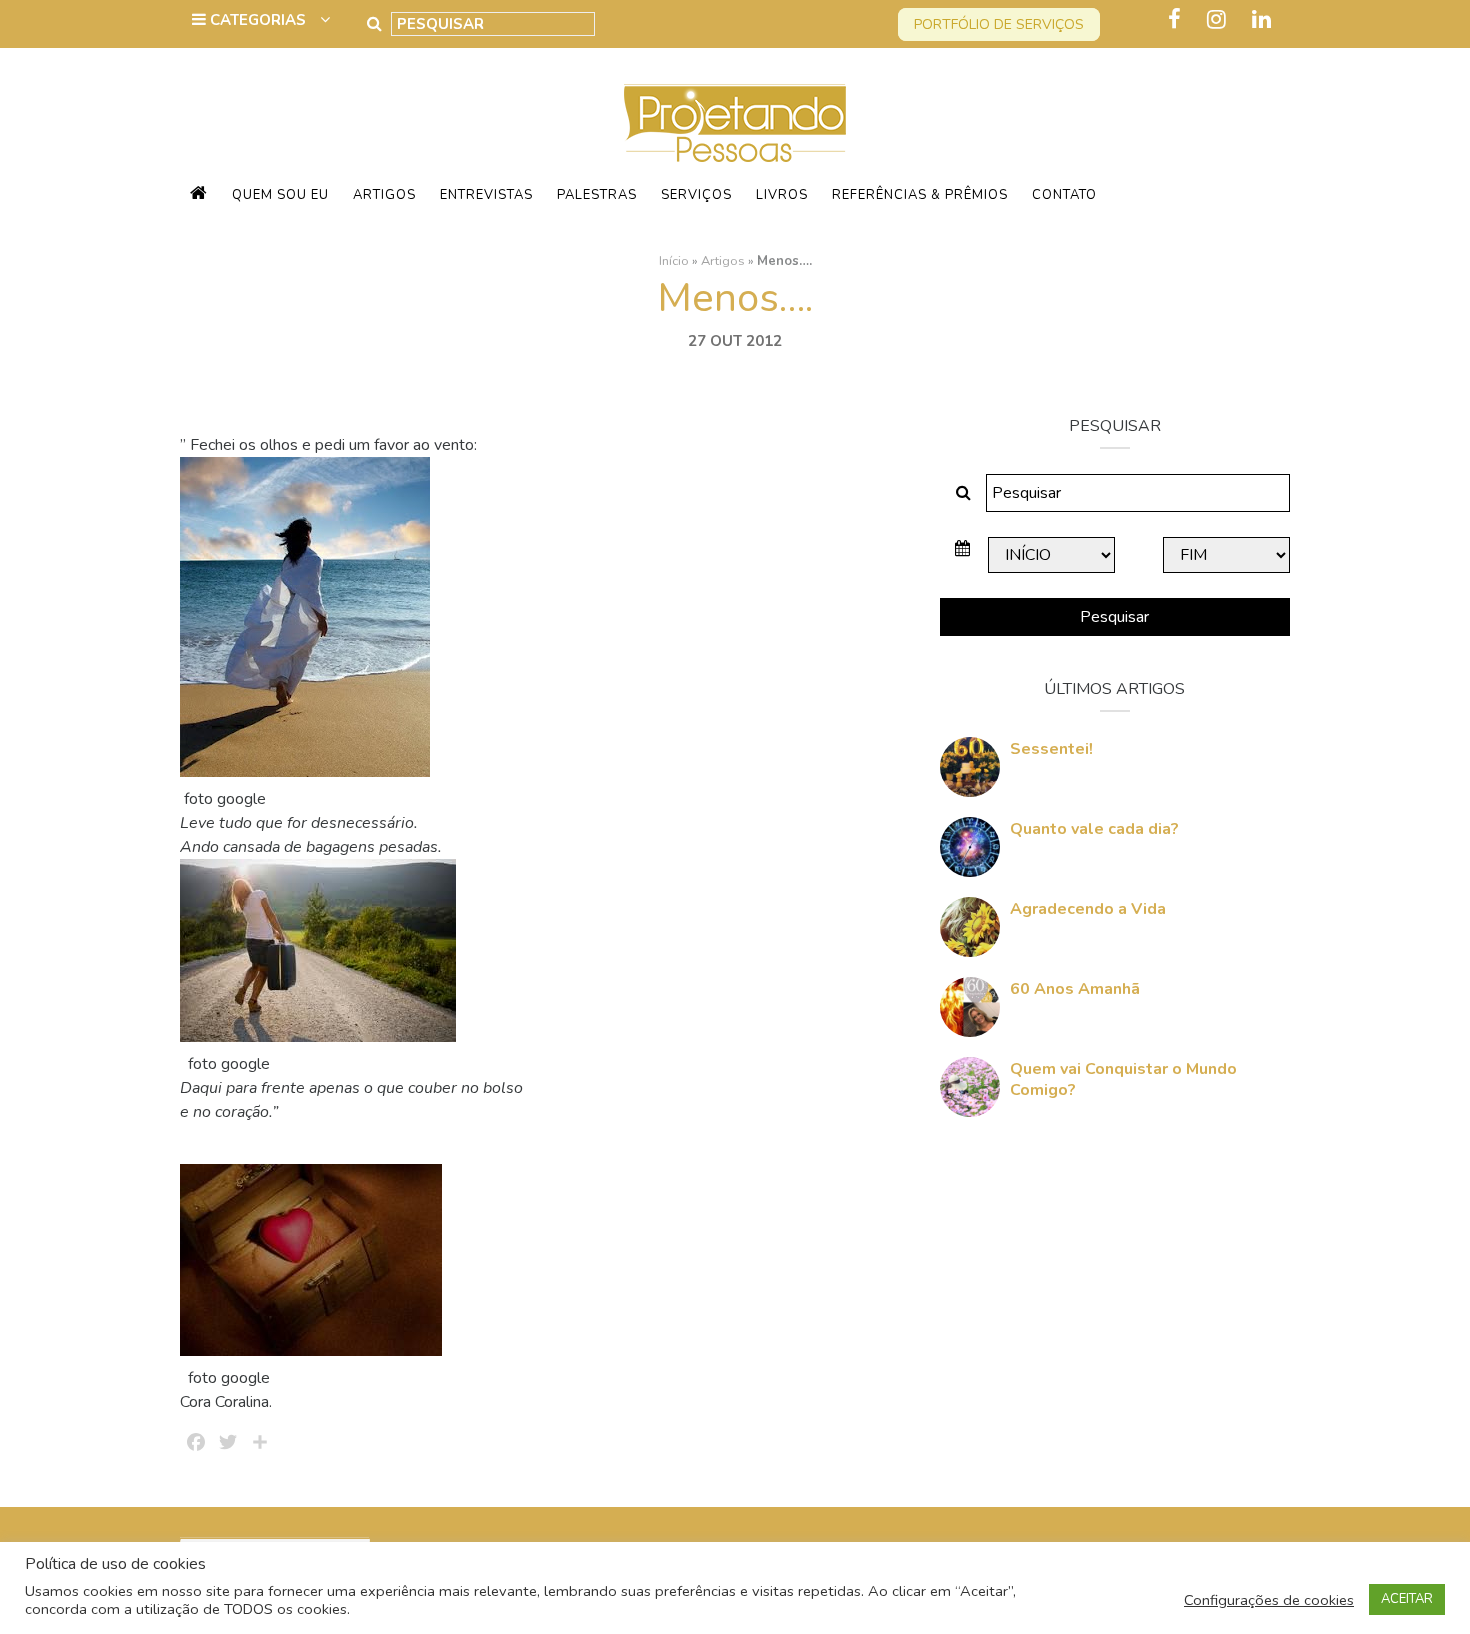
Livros (782, 195)
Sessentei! (1051, 749)
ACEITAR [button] (1407, 1599)
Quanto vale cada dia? (1094, 829)
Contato (1064, 195)
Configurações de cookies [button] (1269, 1600)
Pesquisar (1114, 617)
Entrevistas (486, 195)
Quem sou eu (280, 195)
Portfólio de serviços (999, 24)
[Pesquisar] (374, 24)
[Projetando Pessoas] (735, 122)
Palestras (597, 195)
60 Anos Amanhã (1075, 989)
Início (674, 261)
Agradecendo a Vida (1088, 909)
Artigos (384, 195)
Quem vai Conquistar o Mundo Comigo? (1123, 1079)
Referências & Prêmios (920, 195)
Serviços (696, 195)
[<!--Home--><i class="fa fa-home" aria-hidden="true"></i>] (199, 195)
